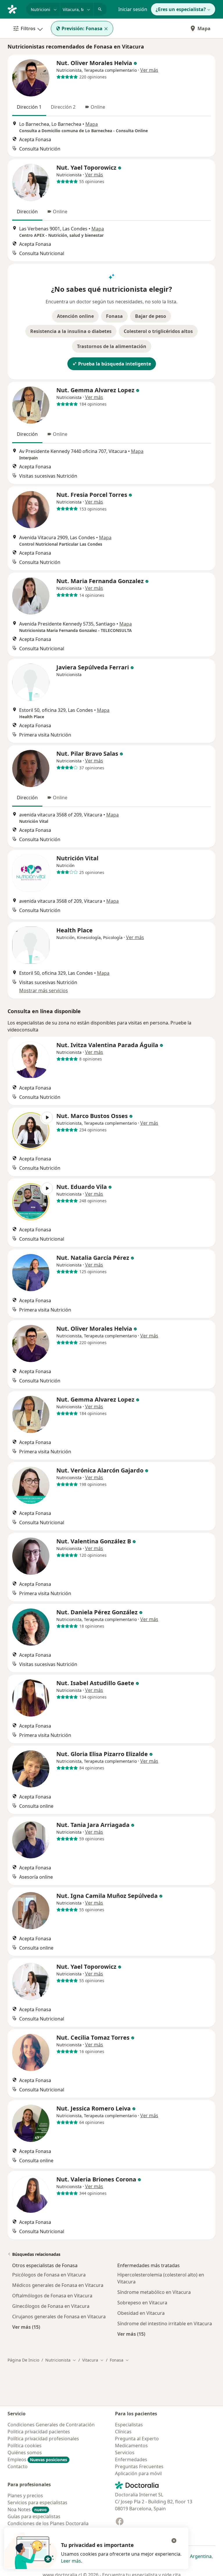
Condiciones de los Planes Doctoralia (48, 2523)
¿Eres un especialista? (181, 9)
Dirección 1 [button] (29, 107)
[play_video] (31, 1131)
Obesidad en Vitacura (141, 2313)
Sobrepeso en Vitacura (142, 2303)
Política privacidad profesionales (43, 2439)
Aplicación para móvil (138, 2473)
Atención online (75, 316)
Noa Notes (27, 2509)
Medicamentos (131, 2446)
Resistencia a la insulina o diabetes (71, 331)
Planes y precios (25, 2496)
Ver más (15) (26, 2327)
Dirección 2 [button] (63, 107)
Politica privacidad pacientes (39, 2432)
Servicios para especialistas (37, 2502)
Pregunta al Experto (137, 2439)
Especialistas (129, 2425)
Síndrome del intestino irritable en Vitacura (165, 2324)
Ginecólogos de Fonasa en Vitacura (51, 2306)
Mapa (204, 28)
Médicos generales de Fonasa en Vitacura (58, 2285)
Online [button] (98, 107)
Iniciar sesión (133, 9)
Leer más (71, 2561)
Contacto (18, 2466)
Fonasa (114, 316)
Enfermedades (131, 2459)
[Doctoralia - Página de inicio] (15, 9)
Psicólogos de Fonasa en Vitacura (49, 2275)
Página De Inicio (23, 2360)
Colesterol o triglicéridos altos (158, 331)
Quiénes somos (25, 2453)
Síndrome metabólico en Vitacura (154, 2292)
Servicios (125, 2453)
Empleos (37, 2459)
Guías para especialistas (34, 2516)
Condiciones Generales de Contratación (51, 2425)
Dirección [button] (27, 212)
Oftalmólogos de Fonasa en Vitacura (52, 2296)
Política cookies (25, 2446)
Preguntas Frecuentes (139, 2466)
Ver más (149, 70)
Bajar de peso (151, 316)
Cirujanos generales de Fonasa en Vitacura (59, 2317)
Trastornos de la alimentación (112, 346)
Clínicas (123, 2432)
